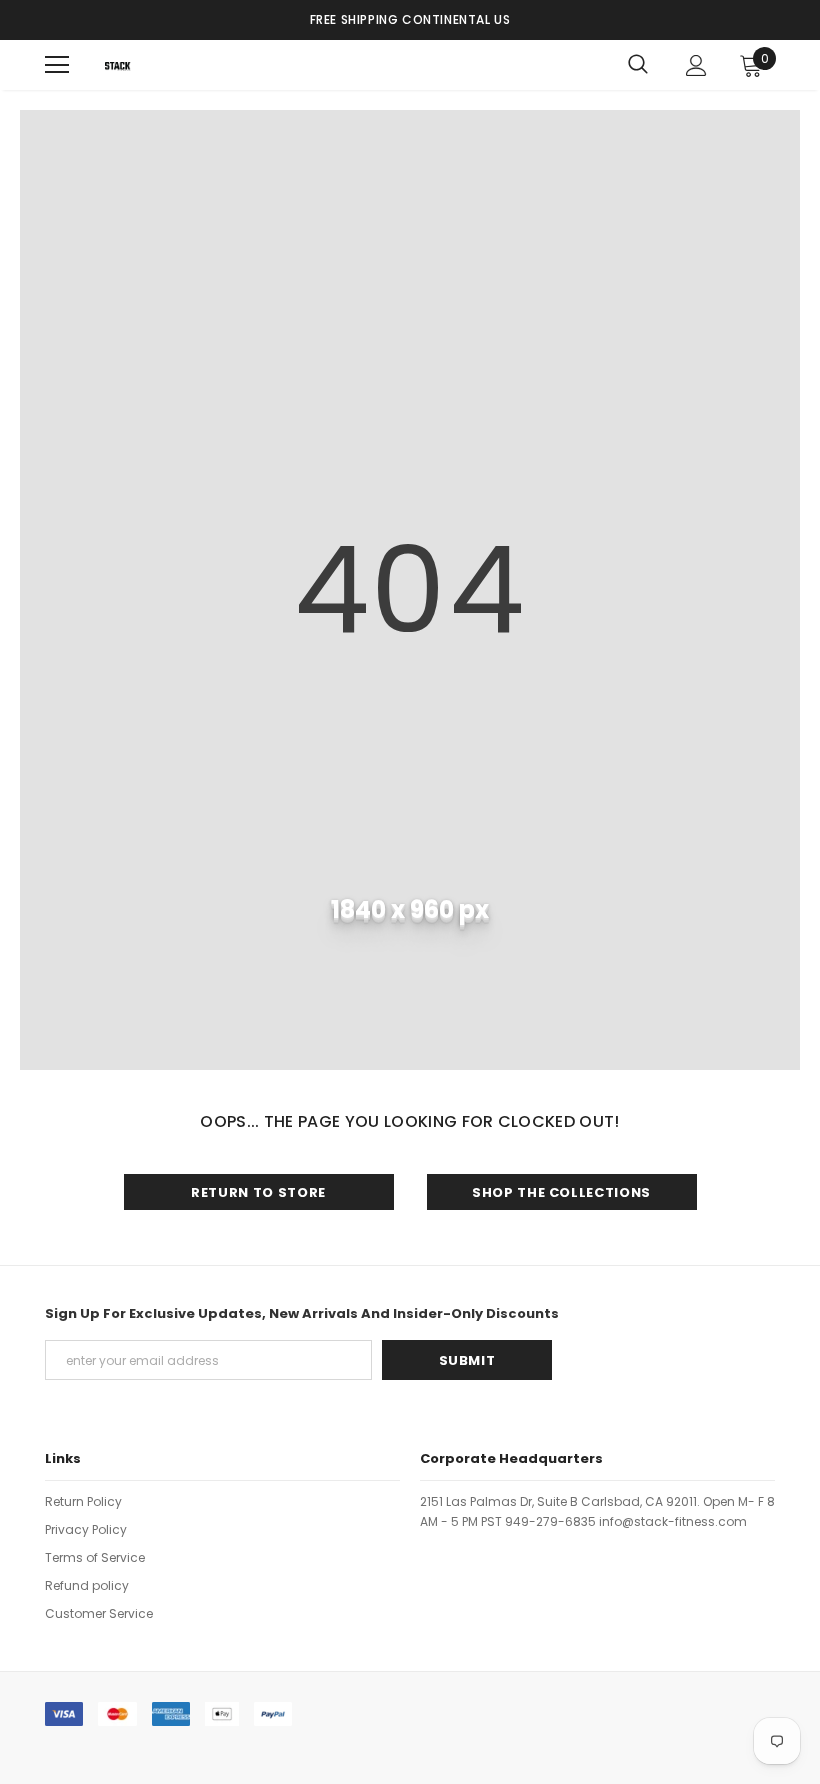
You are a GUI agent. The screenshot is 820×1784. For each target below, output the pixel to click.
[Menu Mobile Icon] (57, 65)
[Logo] (118, 65)
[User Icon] (696, 65)
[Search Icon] (638, 65)
